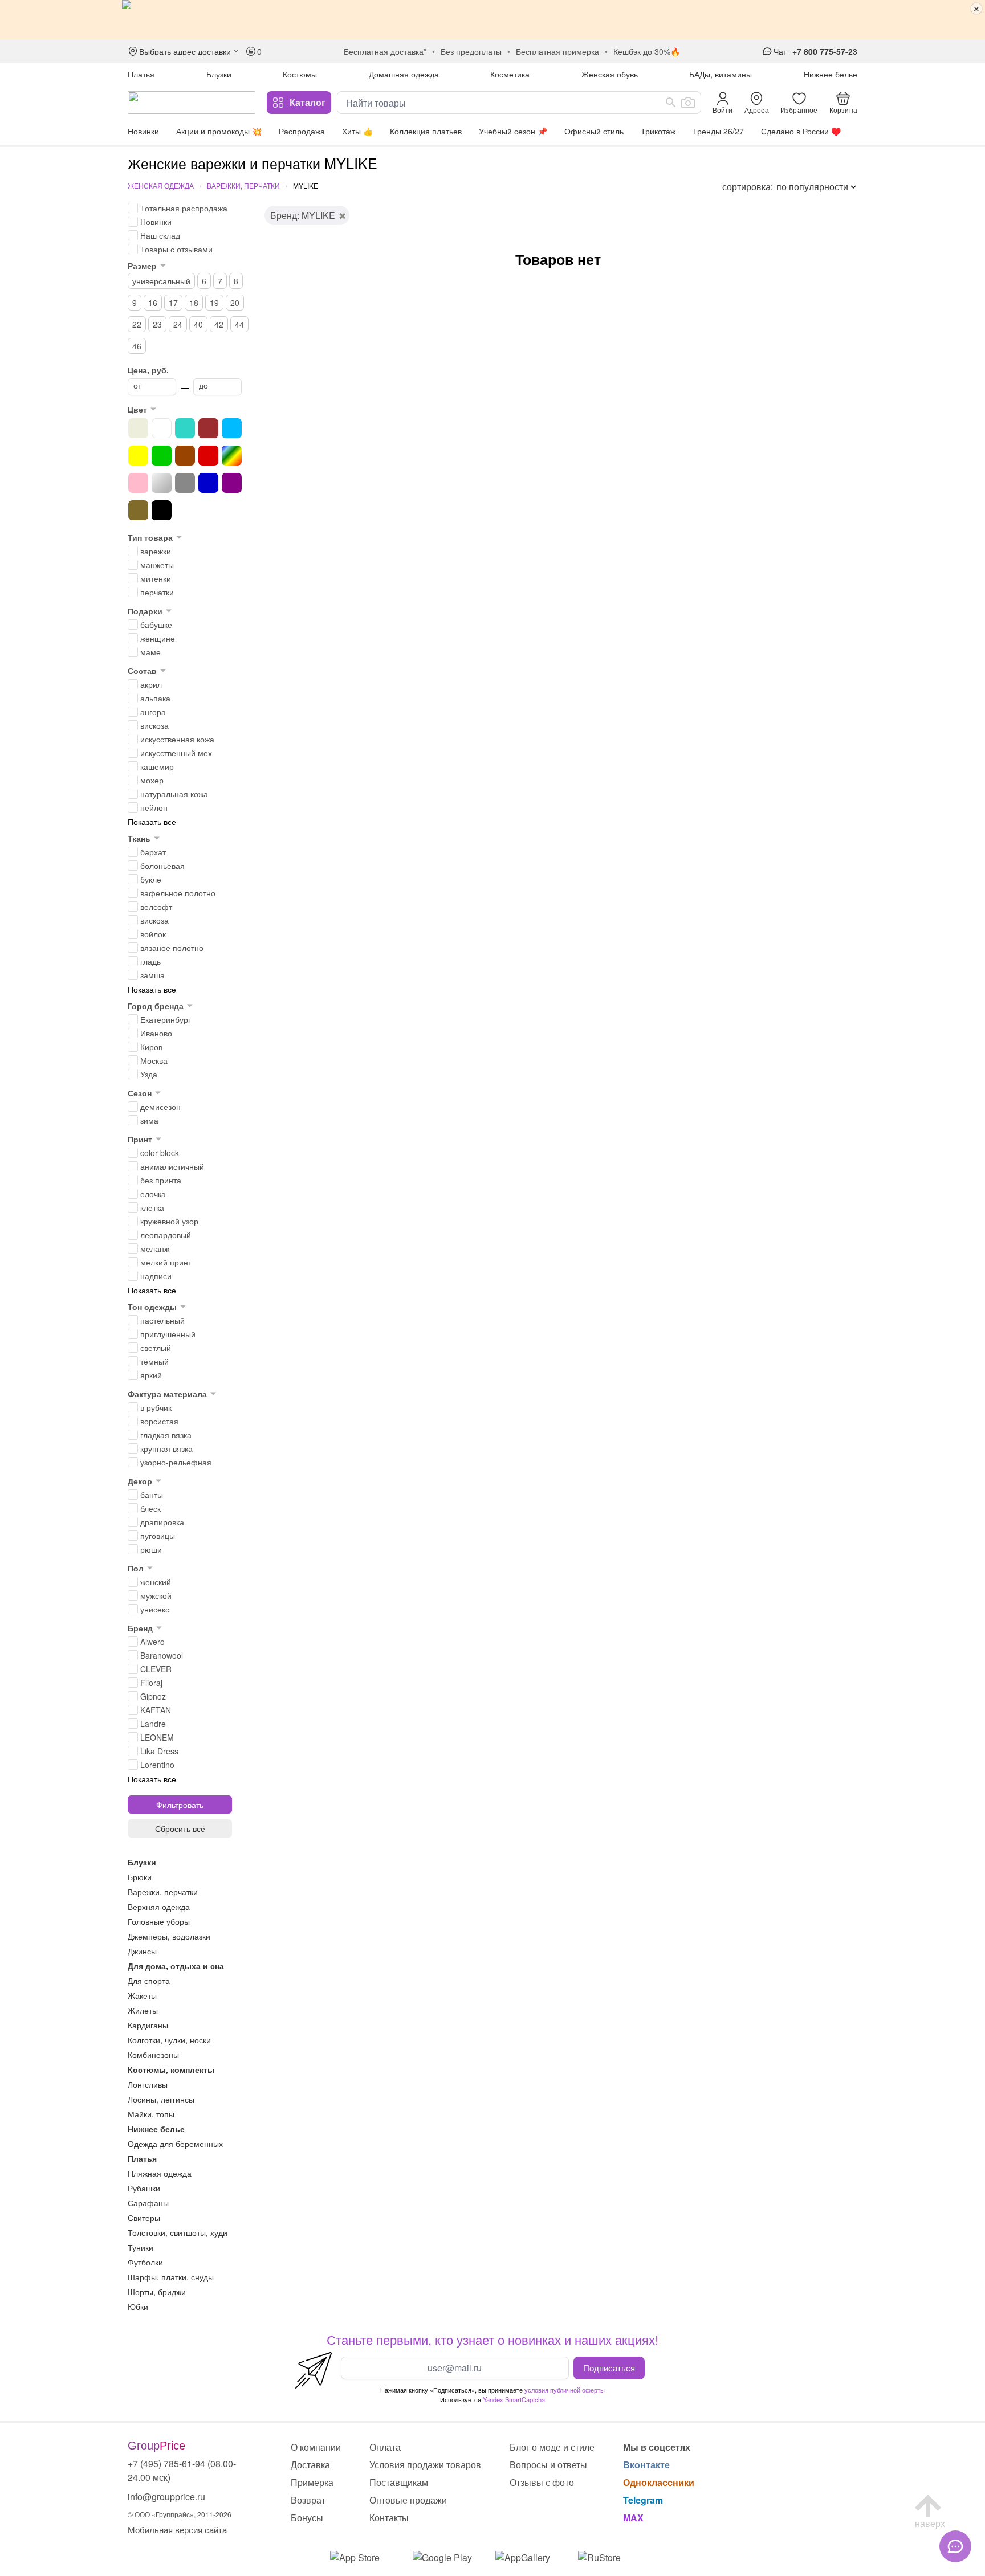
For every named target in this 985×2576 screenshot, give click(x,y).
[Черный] (162, 510)
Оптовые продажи (408, 2500)
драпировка (162, 1522)
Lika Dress (159, 1751)
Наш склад (160, 235)
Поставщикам (399, 2482)
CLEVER (156, 1669)
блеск (150, 1508)
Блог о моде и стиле (552, 2447)
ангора (153, 712)
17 (173, 303)
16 (153, 303)
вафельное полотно (178, 893)
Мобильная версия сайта (177, 2530)
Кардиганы (148, 2025)
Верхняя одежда (159, 1907)
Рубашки (144, 2188)
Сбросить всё (180, 1828)
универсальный (161, 281)
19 (214, 303)
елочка (153, 1194)
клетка (152, 1207)
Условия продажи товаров (425, 2465)
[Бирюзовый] (185, 428)
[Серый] (185, 483)
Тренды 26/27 (718, 131)
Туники (141, 2247)
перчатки (157, 592)
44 (239, 324)
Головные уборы (159, 1921)
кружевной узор (169, 1221)
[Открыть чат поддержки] (955, 2546)
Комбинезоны (153, 2055)
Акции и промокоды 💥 (219, 131)
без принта (161, 1180)
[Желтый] (138, 456)
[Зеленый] (162, 456)
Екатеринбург (166, 1019)
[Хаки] (138, 510)
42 (219, 324)
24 (178, 324)
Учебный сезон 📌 (513, 131)
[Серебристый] (162, 483)
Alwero (152, 1642)
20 (235, 303)
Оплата (385, 2447)
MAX (633, 2518)
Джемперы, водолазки (169, 1936)
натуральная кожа (174, 794)
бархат (153, 852)
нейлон (154, 807)
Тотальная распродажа (184, 208)
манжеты (157, 565)
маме (150, 652)
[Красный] (208, 456)
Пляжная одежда (160, 2173)
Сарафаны (148, 2203)
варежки (156, 551)
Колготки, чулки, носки (169, 2040)
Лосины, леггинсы (161, 2099)
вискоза (154, 725)
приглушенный (168, 1334)
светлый (156, 1348)
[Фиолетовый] (232, 483)
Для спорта (149, 1981)
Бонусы (307, 2518)
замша (152, 975)
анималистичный (172, 1166)
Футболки (145, 2262)
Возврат (308, 2500)
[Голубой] (232, 428)
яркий (151, 1375)
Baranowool (162, 1655)
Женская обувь (610, 74)
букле (151, 879)
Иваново (156, 1033)
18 (194, 303)
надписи (156, 1276)
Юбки (138, 2306)
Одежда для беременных (175, 2144)
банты (152, 1495)
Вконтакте (646, 2465)
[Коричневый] (185, 456)
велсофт (156, 907)
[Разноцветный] (232, 456)
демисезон (160, 1107)
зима (149, 1120)
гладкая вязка (166, 1435)
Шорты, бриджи (157, 2292)
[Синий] (208, 483)
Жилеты (143, 2010)
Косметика (510, 74)
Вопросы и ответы (548, 2465)
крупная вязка (166, 1448)
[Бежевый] (138, 428)
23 (157, 324)
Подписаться (609, 2367)
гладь (150, 961)
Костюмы (300, 74)
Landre (153, 1724)
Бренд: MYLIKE (303, 215)
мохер (152, 780)
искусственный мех (176, 753)
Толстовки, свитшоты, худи (178, 2232)
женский (156, 1582)
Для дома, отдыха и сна (176, 1966)
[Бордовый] (208, 428)
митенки (156, 578)
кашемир (157, 766)
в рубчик (156, 1407)
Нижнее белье (831, 74)
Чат (780, 51)
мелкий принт (166, 1262)
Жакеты (142, 1995)
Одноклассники (659, 2482)
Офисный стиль (594, 131)
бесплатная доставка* (385, 51)
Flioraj (151, 1683)
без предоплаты (471, 51)
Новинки (143, 131)
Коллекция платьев (426, 131)
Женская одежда (161, 185)
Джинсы (142, 1951)
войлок (153, 934)
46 (137, 346)
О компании (316, 2447)
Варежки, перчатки (243, 185)
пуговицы (158, 1536)
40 (198, 324)
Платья (141, 74)
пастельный (162, 1320)
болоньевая (162, 866)
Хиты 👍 (357, 131)
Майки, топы (151, 2114)
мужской (156, 1595)
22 (137, 324)
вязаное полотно (172, 948)
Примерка (312, 2482)
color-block (160, 1153)
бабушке (156, 624)
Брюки (140, 1877)
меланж (155, 1248)
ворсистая (159, 1421)
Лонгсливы (148, 2084)
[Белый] (162, 428)
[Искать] (671, 103)
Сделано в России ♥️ (801, 131)
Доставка (310, 2465)
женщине (158, 638)
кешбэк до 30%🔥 (647, 51)
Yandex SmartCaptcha (514, 2399)
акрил (151, 684)
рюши (151, 1549)
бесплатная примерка (557, 51)
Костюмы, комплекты (171, 2069)
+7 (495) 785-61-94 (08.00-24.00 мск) (182, 2470)
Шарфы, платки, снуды (171, 2277)
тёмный (154, 1361)
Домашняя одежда (404, 74)
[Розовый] (138, 483)
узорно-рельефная (176, 1462)
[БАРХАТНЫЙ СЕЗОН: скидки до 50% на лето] (492, 20)
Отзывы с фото (542, 2482)
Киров (151, 1047)
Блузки (219, 74)
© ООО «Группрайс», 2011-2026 (180, 2514)
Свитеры (144, 2218)
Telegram (643, 2500)
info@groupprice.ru (166, 2497)
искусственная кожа (177, 739)
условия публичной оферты (565, 2390)
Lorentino (157, 1765)
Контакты (389, 2518)
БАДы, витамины (721, 74)
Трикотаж (658, 131)
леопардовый (166, 1235)
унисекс (155, 1609)
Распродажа (302, 131)
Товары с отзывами (176, 249)
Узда (149, 1074)
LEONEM (157, 1737)
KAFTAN (156, 1710)
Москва (154, 1060)
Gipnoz (153, 1696)
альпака (155, 698)
